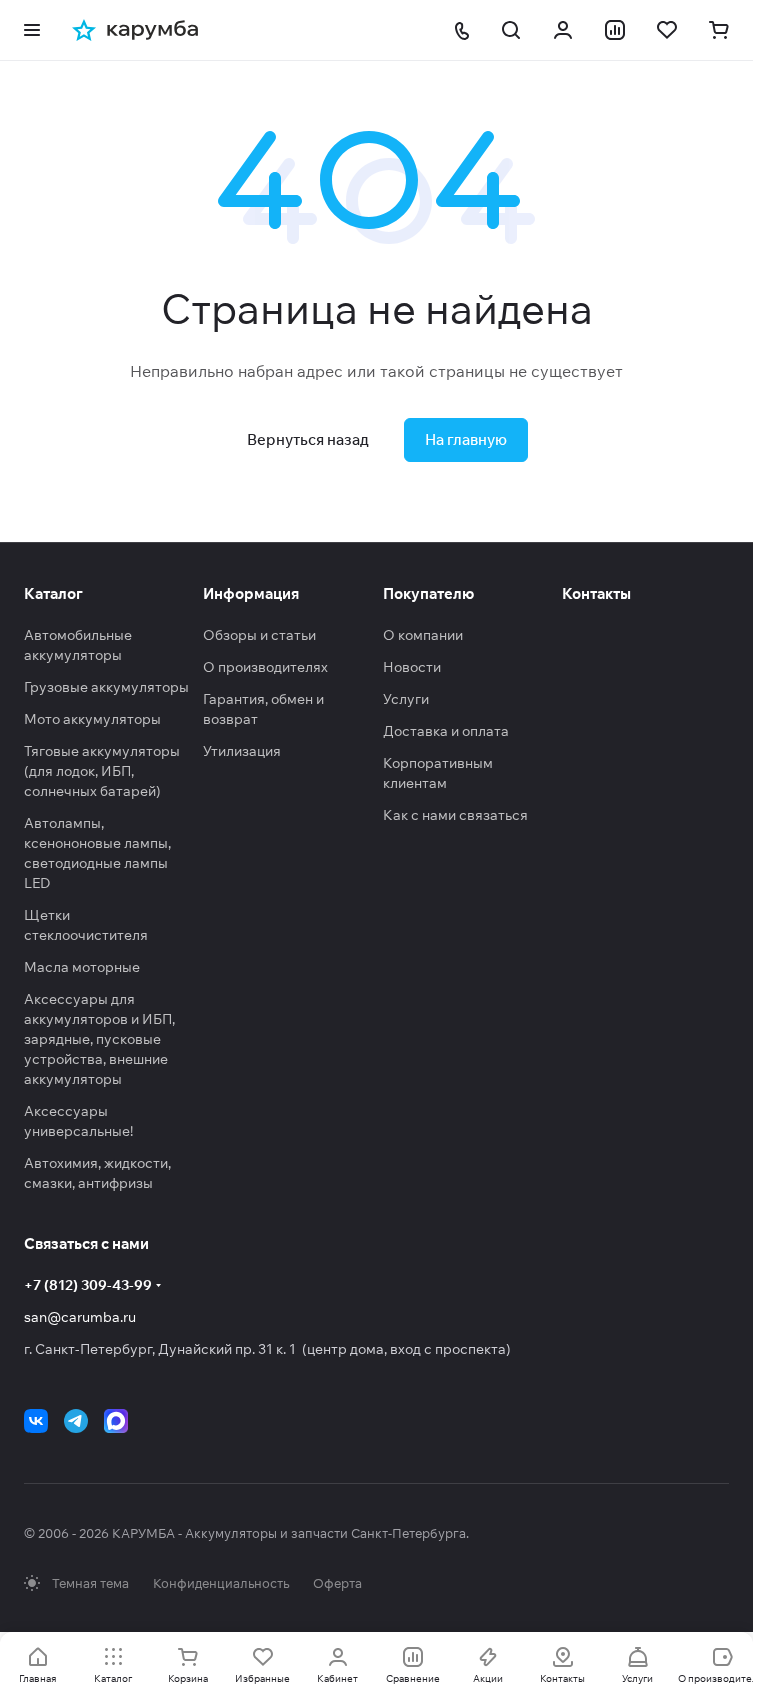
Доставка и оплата (446, 731)
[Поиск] (511, 30)
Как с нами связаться (455, 815)
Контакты (596, 593)
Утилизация (242, 751)
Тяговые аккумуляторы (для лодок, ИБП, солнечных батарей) (102, 771)
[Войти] (563, 30)
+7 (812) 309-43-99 (88, 1285)
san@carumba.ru (80, 1317)
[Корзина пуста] (719, 30)
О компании (423, 635)
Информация (251, 593)
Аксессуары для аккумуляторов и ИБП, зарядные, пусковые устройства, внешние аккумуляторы (99, 1039)
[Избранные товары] (667, 30)
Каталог (53, 593)
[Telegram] (76, 1421)
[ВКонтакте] (36, 1421)
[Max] (116, 1421)
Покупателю (428, 593)
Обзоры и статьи (259, 635)
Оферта (337, 1583)
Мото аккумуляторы (92, 719)
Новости (412, 667)
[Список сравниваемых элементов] (615, 30)
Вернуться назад (308, 439)
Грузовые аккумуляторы (106, 687)
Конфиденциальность (221, 1583)
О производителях (265, 667)
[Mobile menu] (32, 30)
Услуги (406, 699)
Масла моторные (82, 967)
